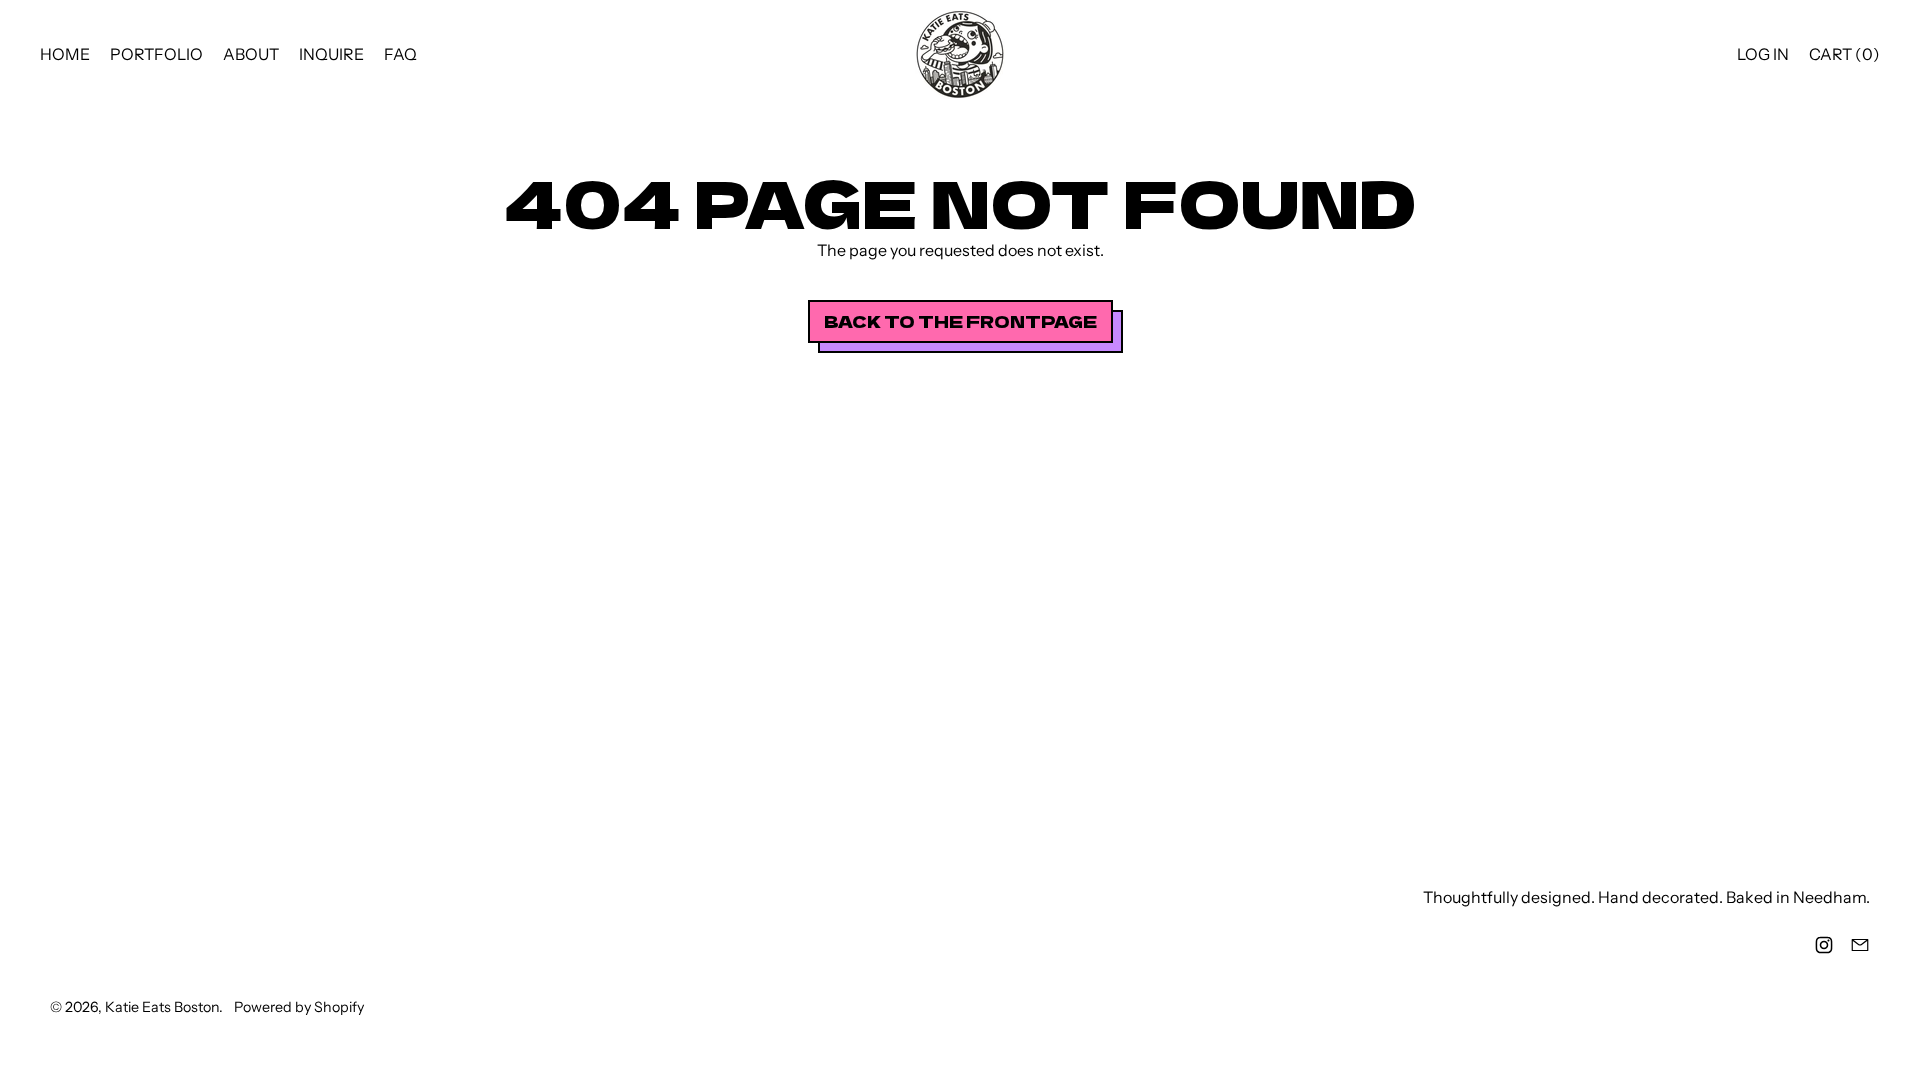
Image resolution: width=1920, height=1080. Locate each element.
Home (65, 54)
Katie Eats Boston (162, 1007)
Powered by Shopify (299, 1007)
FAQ (400, 54)
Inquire (331, 54)
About (251, 54)
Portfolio (156, 54)
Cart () (1844, 58)
